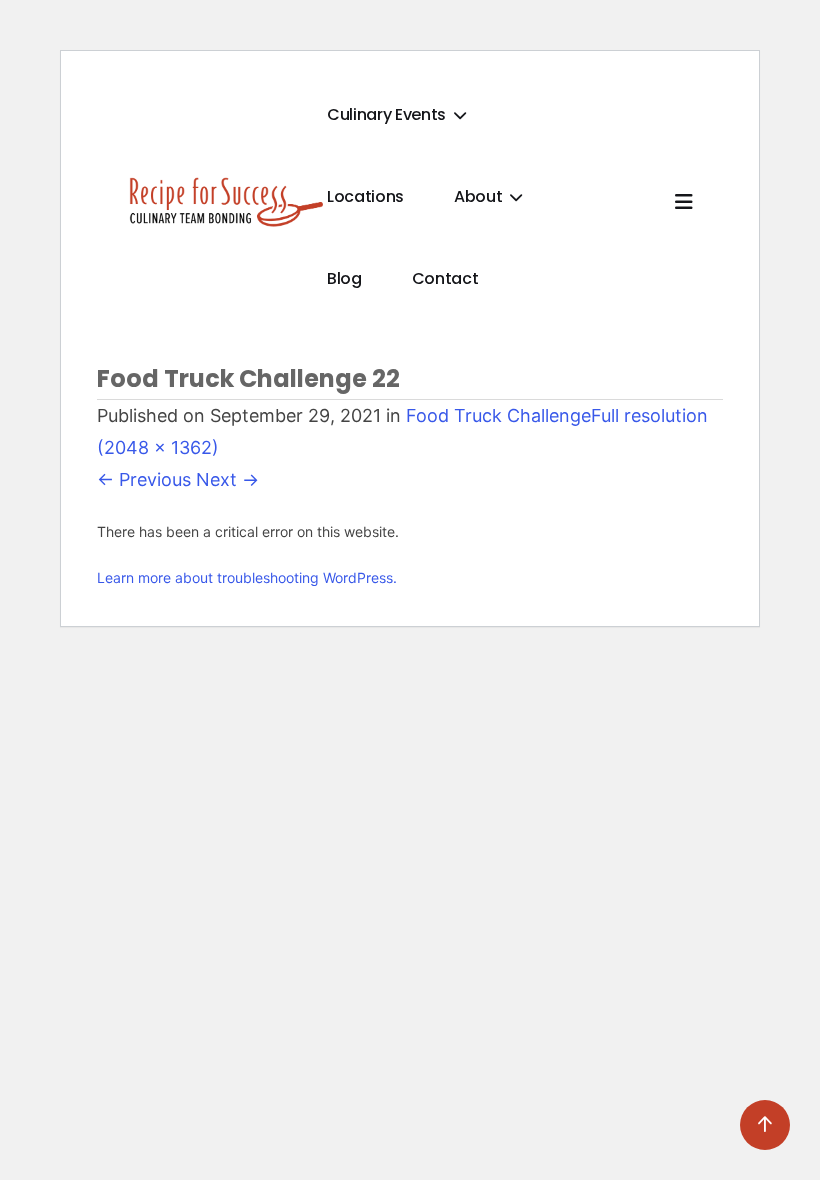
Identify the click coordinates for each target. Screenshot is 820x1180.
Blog (344, 278)
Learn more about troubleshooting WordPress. (247, 577)
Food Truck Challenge (498, 415)
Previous (144, 479)
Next (227, 479)
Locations (365, 196)
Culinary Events (388, 114)
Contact (445, 278)
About (480, 196)
